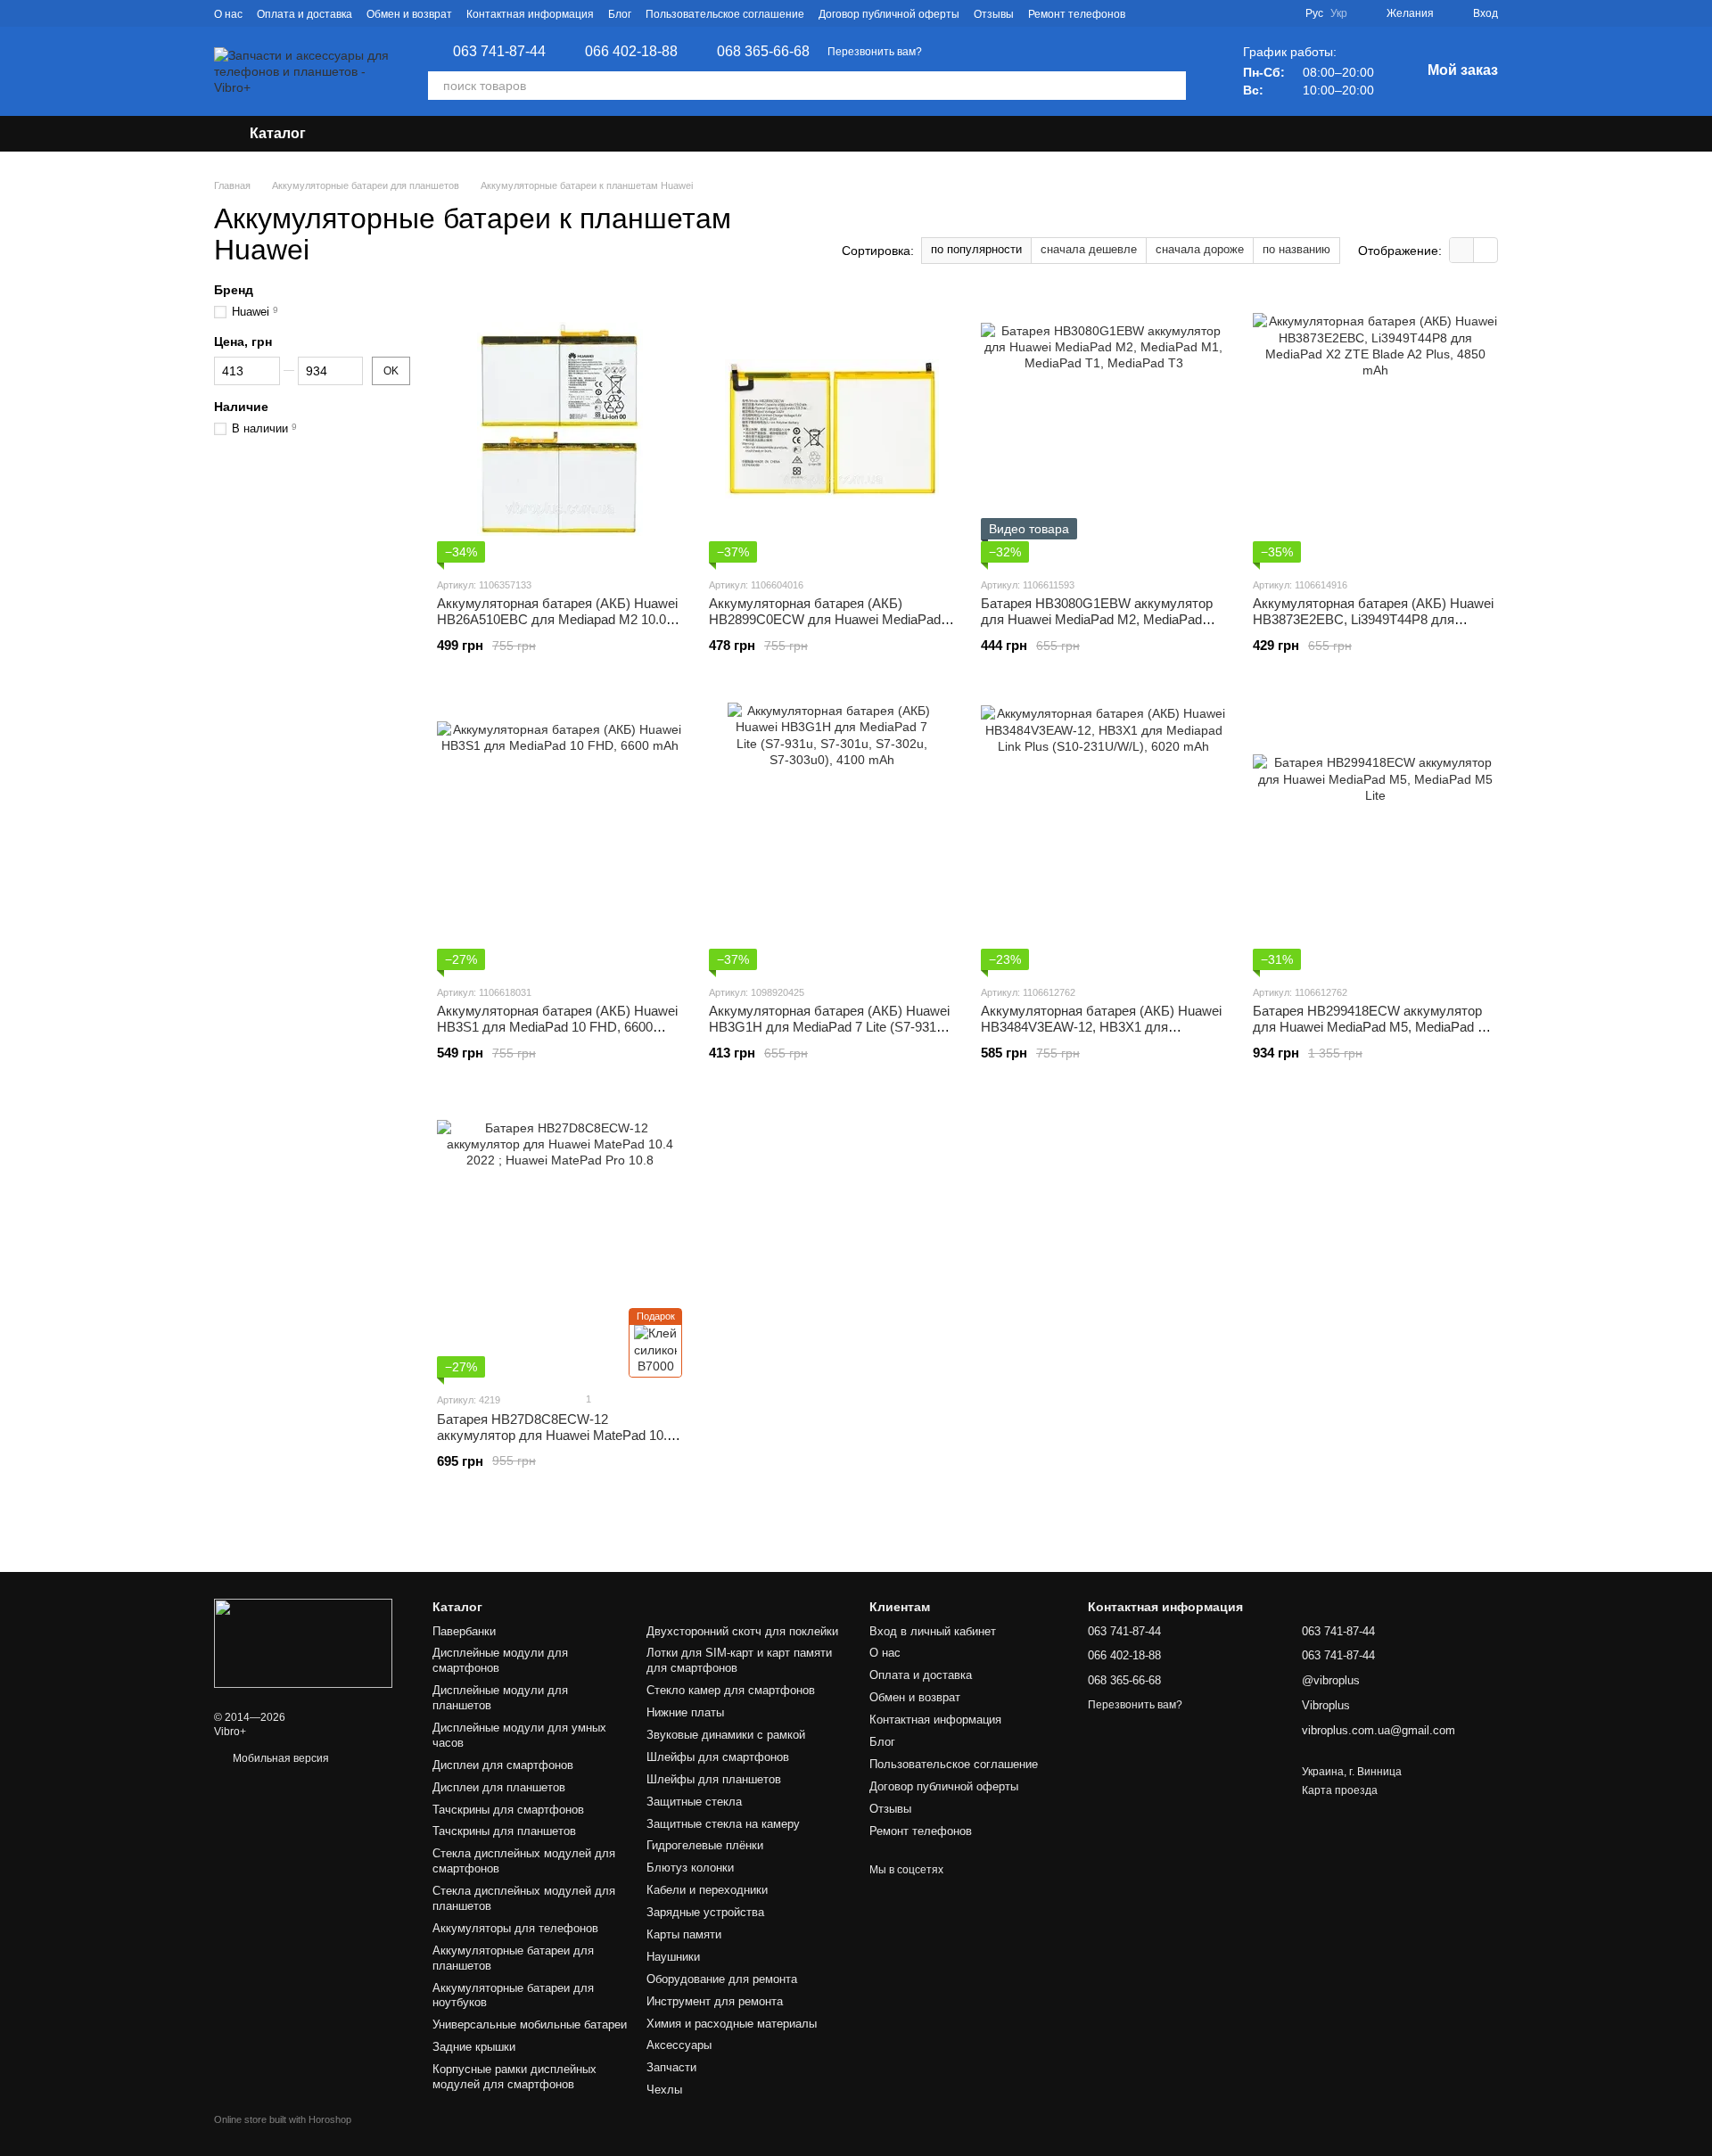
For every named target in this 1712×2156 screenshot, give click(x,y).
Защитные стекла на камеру (723, 1824)
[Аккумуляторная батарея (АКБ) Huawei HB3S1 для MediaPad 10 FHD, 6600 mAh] (560, 836)
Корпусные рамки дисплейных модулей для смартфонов (514, 2077)
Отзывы (994, 14)
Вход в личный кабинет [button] (933, 1631)
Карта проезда (1340, 1790)
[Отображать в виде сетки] (1462, 250)
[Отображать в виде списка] (1486, 250)
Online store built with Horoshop (283, 2119)
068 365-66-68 (763, 52)
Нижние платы (685, 1712)
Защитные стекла (694, 1802)
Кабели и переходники (707, 1890)
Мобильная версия (280, 1758)
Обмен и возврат (409, 14)
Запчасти (671, 2067)
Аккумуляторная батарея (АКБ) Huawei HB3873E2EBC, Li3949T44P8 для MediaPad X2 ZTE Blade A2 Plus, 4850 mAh (1373, 627)
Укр (1339, 13)
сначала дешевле (1089, 249)
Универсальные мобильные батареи (530, 2024)
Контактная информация (530, 14)
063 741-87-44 (499, 52)
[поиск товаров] (1172, 86)
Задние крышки (474, 2047)
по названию (1296, 249)
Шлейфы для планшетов (714, 1779)
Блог (620, 14)
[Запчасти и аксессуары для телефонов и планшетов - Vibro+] (303, 1643)
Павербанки (464, 1631)
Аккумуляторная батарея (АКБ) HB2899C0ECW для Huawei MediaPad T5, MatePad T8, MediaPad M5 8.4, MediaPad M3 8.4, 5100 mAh (825, 627)
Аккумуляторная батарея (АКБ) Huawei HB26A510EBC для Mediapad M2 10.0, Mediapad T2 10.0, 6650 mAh (557, 619)
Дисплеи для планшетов (499, 1787)
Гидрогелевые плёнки (705, 1845)
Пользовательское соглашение (725, 14)
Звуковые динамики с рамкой (726, 1735)
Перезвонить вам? (875, 52)
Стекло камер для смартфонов (731, 1690)
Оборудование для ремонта (722, 1979)
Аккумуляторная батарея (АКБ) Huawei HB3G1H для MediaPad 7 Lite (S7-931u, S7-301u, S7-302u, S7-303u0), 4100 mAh (829, 1027)
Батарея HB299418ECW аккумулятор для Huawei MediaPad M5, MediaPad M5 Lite (1375, 1027)
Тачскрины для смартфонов (508, 1810)
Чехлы (664, 2090)
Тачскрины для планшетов (504, 1831)
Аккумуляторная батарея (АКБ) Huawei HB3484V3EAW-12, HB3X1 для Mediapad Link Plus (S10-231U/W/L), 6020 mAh (1101, 1035)
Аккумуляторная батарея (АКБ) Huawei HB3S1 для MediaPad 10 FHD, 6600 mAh (557, 1027)
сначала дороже (1200, 249)
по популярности (976, 249)
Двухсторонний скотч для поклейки (742, 1631)
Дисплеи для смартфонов (503, 1765)
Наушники (673, 1957)
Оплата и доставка (305, 14)
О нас (228, 14)
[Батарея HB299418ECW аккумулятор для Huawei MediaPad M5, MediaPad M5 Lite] (1375, 836)
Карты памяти (684, 1934)
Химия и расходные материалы (732, 2024)
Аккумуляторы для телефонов (515, 1928)
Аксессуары (679, 2045)
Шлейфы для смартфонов (718, 1757)
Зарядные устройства (705, 1912)
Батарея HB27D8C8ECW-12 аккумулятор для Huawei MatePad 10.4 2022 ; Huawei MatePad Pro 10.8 (556, 1435)
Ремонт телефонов (1077, 14)
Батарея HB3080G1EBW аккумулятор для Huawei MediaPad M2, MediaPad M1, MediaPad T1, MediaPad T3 (1097, 619)
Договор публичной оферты (889, 14)
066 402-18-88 (631, 52)
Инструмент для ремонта (715, 2001)
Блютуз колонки (690, 1868)
